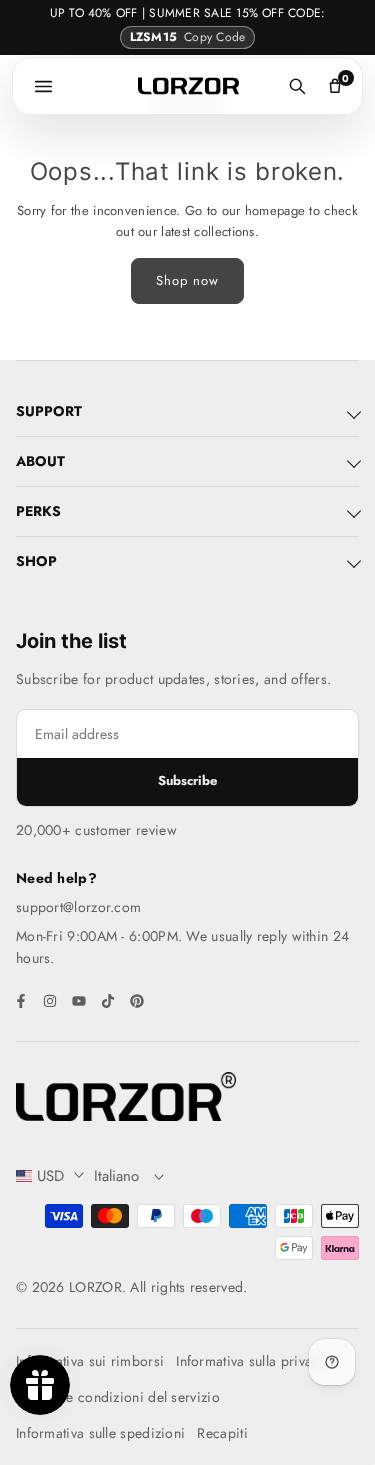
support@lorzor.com (78, 907)
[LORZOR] (188, 86)
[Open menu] (43, 86)
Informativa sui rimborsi (90, 1361)
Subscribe (187, 780)
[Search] (297, 86)
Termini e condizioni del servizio (118, 1397)
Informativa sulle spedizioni (100, 1433)
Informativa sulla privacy (251, 1361)
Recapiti (222, 1433)
